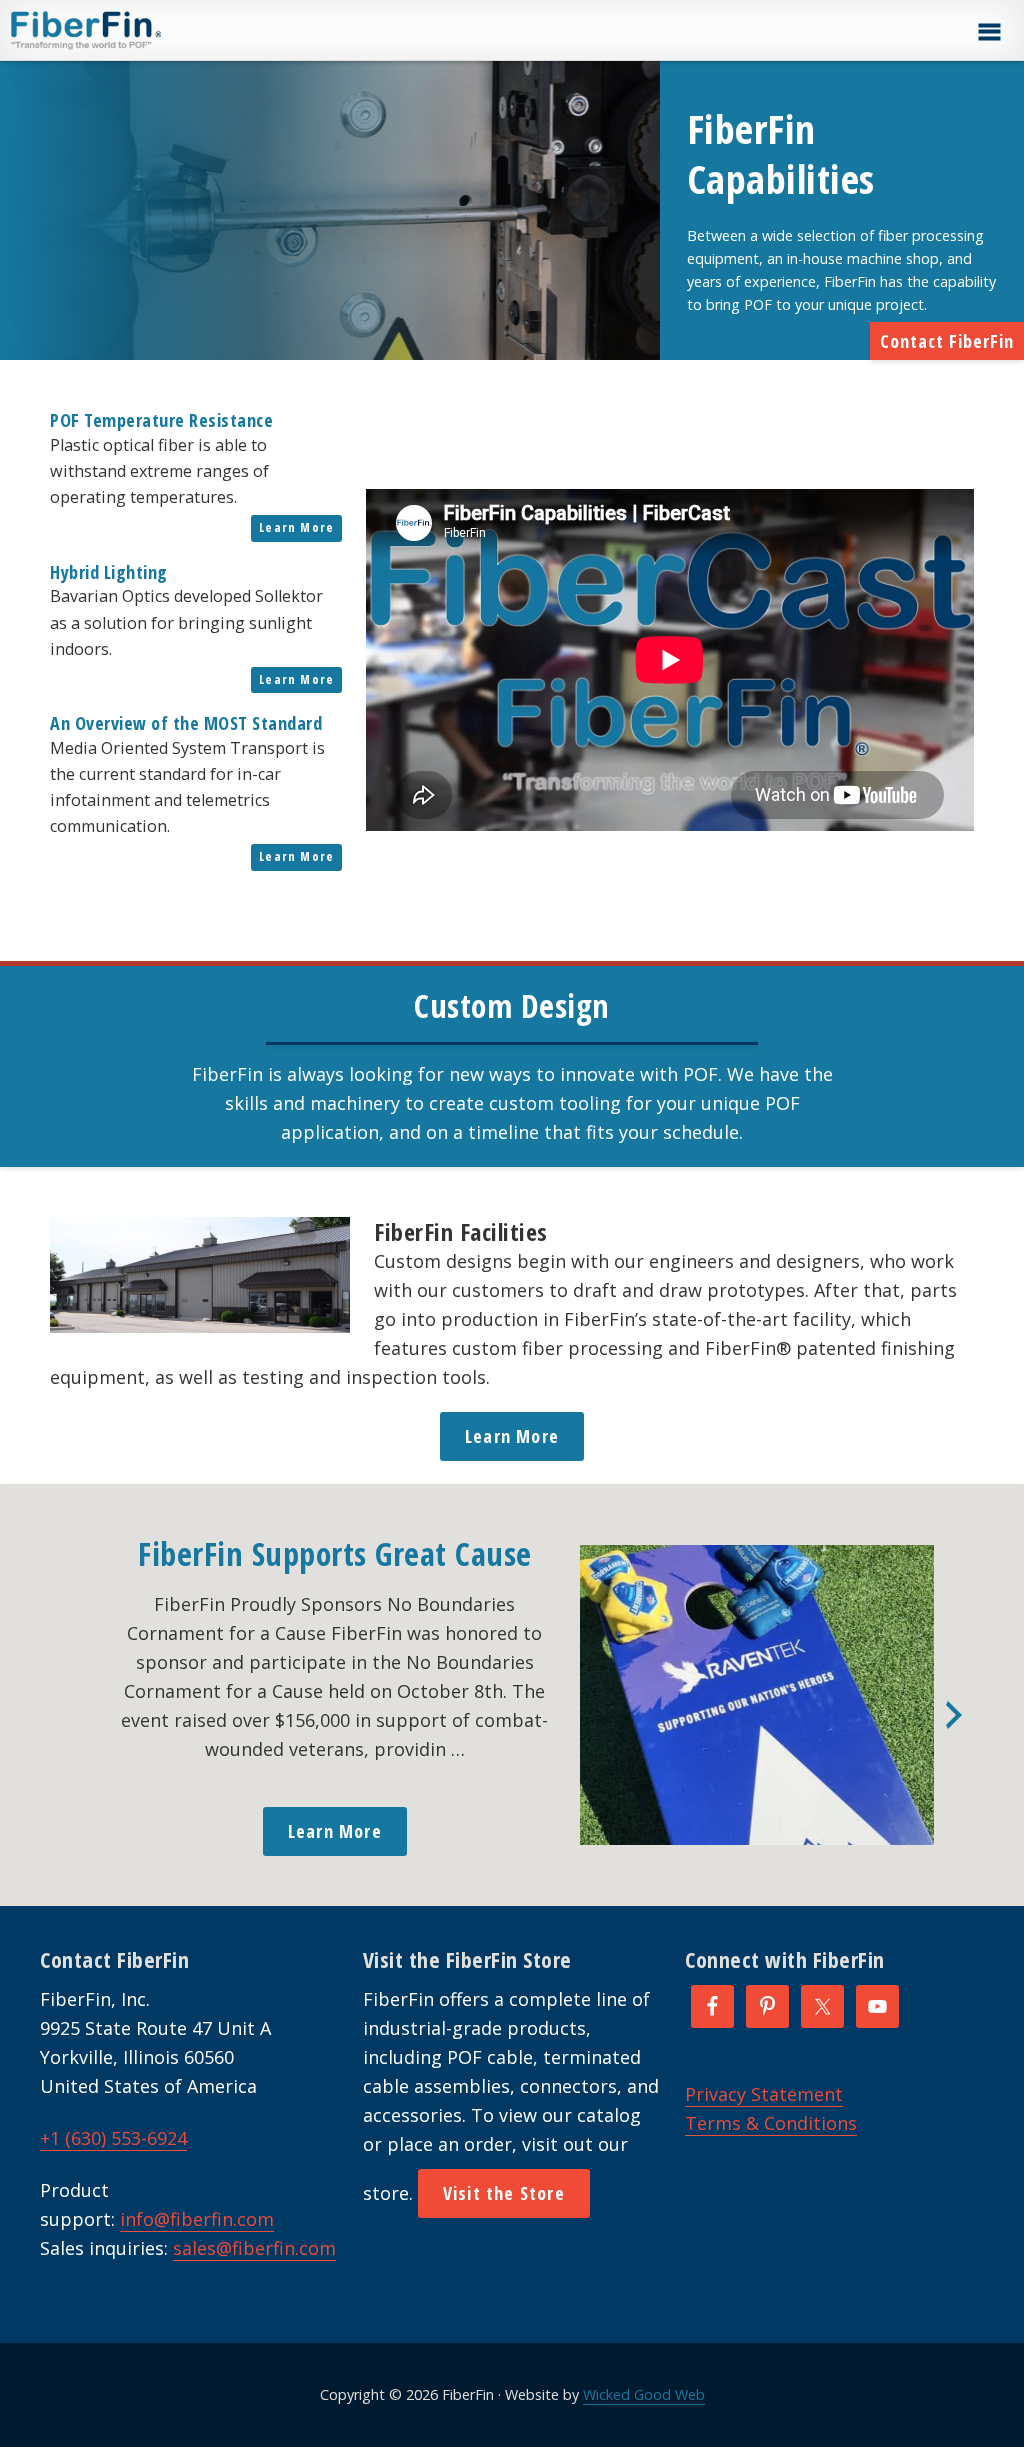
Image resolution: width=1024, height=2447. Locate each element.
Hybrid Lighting (109, 572)
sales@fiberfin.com (254, 2248)
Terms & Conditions (771, 2123)
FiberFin (123, 30)
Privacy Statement (764, 2094)
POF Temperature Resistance (161, 420)
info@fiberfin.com (197, 2219)
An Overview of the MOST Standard (186, 723)
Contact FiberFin (947, 341)
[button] (989, 32)
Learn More (296, 527)
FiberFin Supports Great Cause (335, 1553)
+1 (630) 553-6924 (113, 2138)
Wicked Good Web (644, 2394)
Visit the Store (504, 2193)
